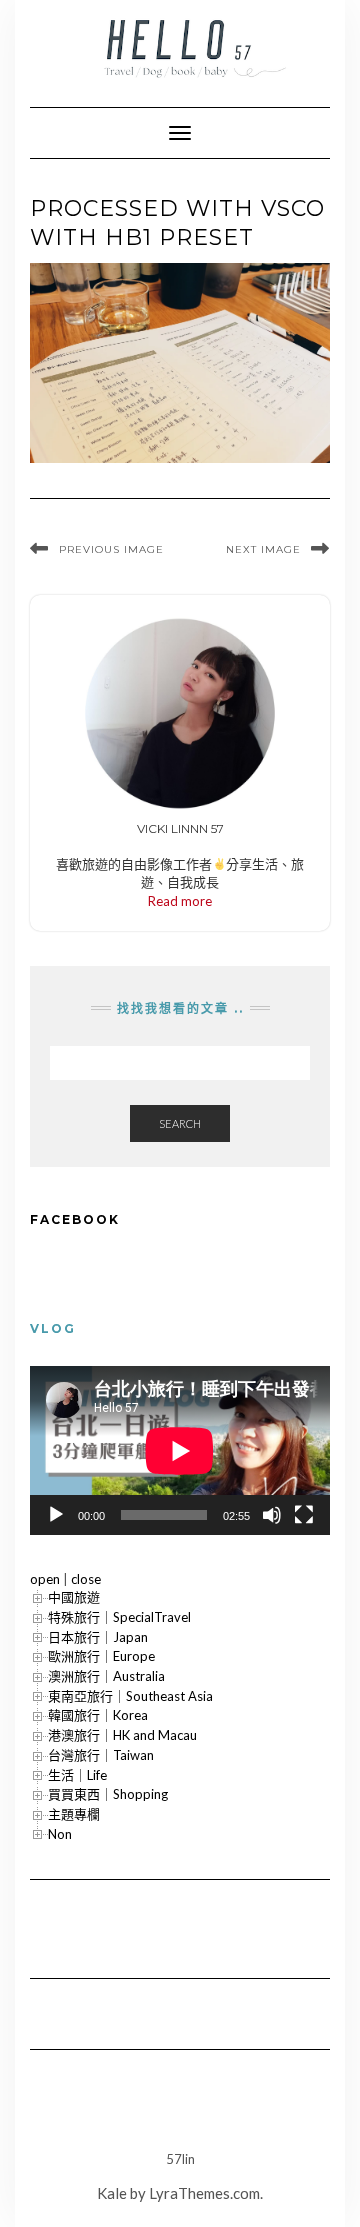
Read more (180, 901)
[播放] (56, 1515)
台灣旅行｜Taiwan (101, 1755)
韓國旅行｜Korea (98, 1715)
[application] (180, 1450)
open (45, 1579)
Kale (112, 2193)
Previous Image (111, 549)
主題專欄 (74, 1814)
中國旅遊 (74, 1597)
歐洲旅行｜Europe (101, 1656)
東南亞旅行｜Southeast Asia (130, 1696)
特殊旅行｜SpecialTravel (119, 1617)
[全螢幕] (304, 1515)
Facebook (75, 1219)
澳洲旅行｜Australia (106, 1676)
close (86, 1579)
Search (180, 1123)
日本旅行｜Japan (98, 1637)
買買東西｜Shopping (108, 1794)
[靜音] (272, 1515)
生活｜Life (77, 1775)
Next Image (263, 549)
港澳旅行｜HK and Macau (122, 1735)
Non (60, 1834)
